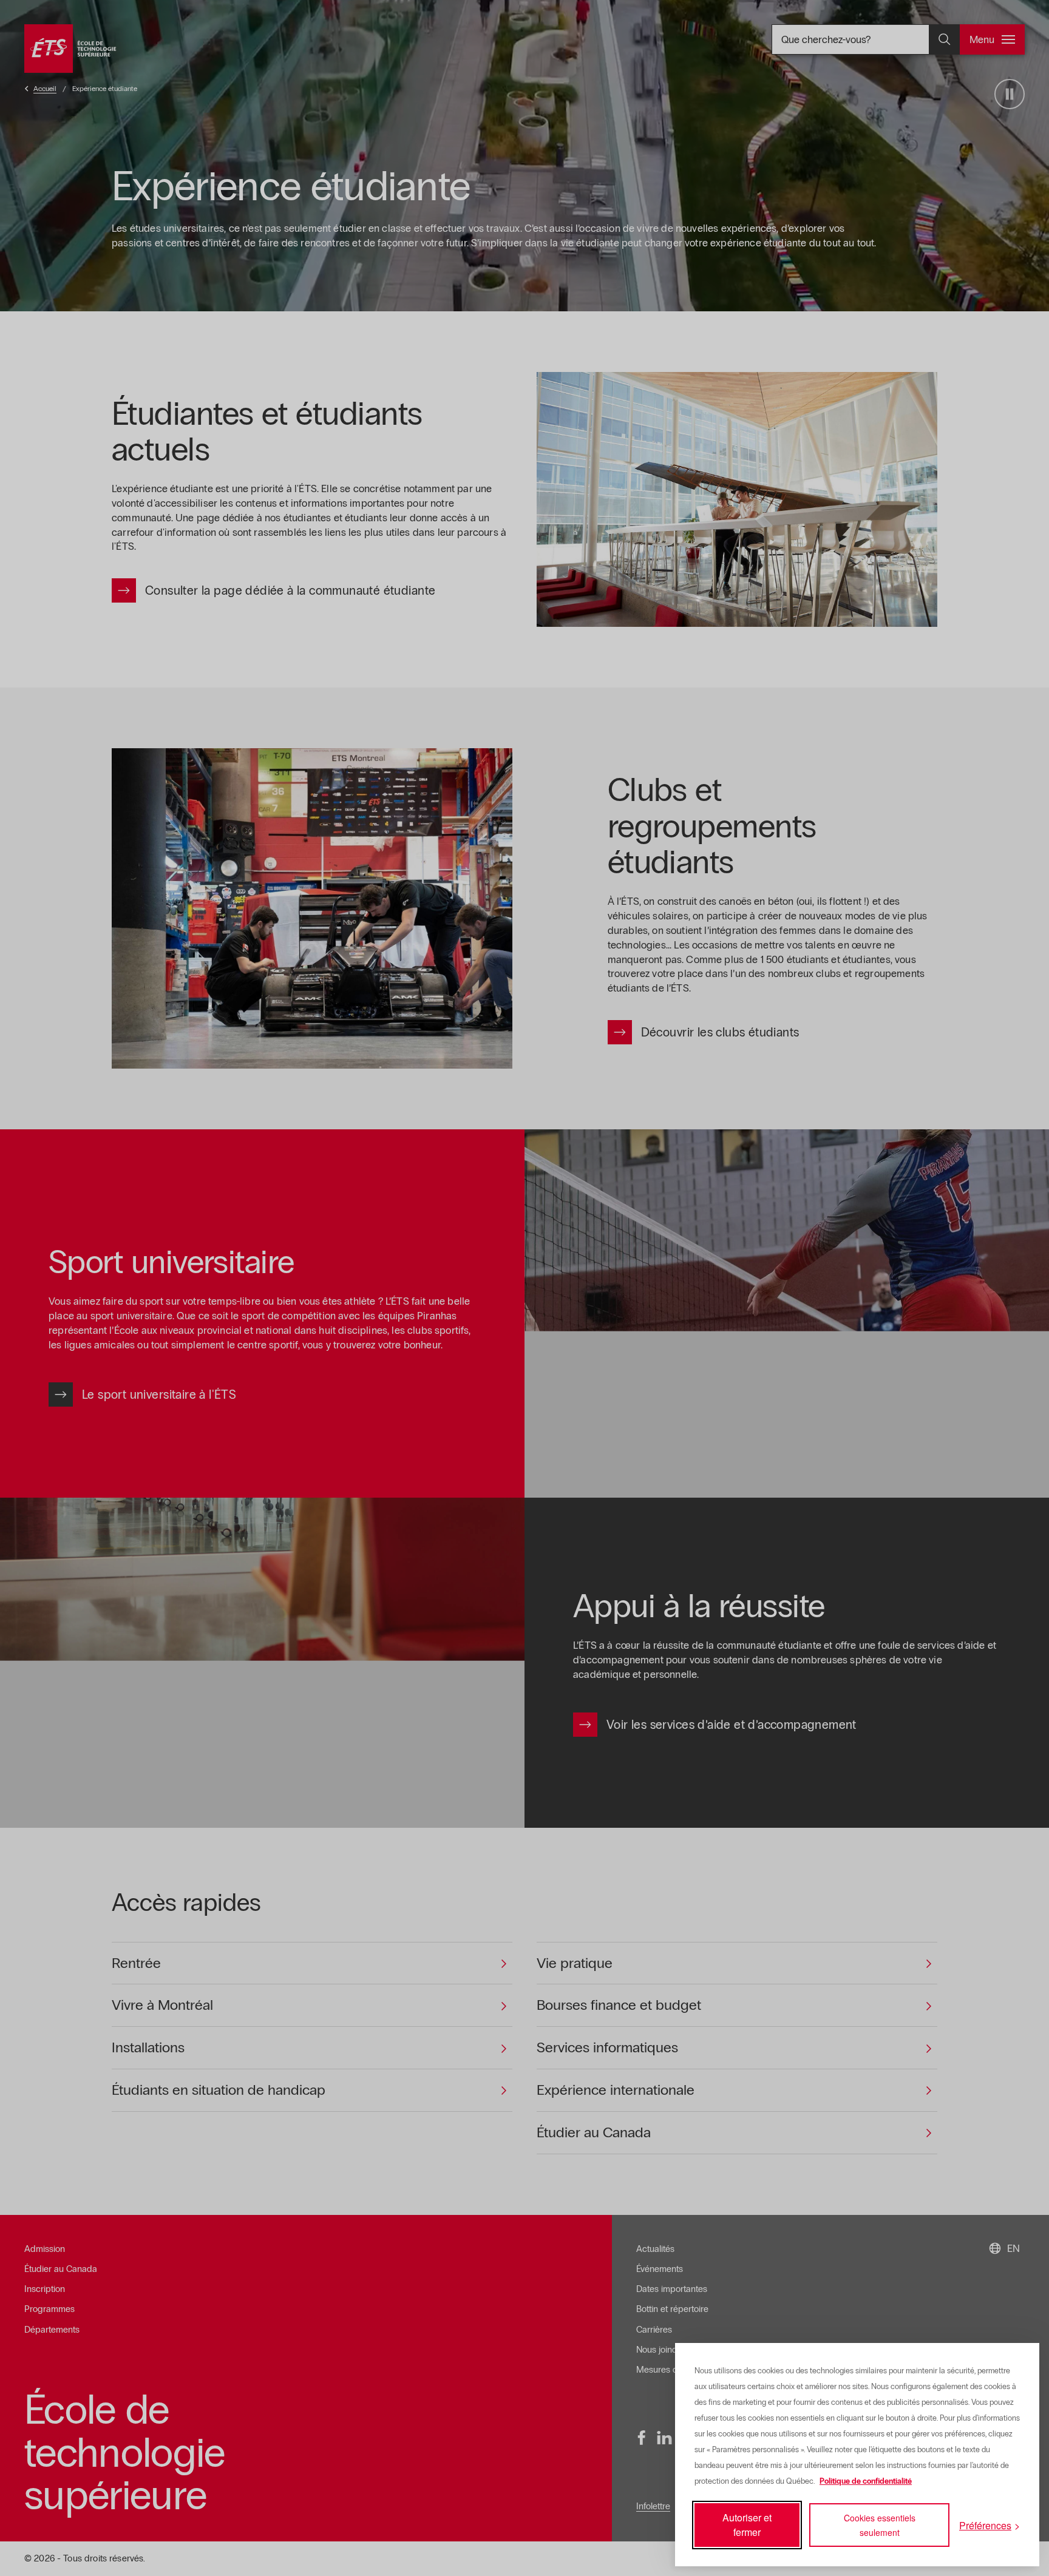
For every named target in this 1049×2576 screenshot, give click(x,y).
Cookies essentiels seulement (880, 2525)
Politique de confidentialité (866, 2481)
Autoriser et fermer (747, 2525)
